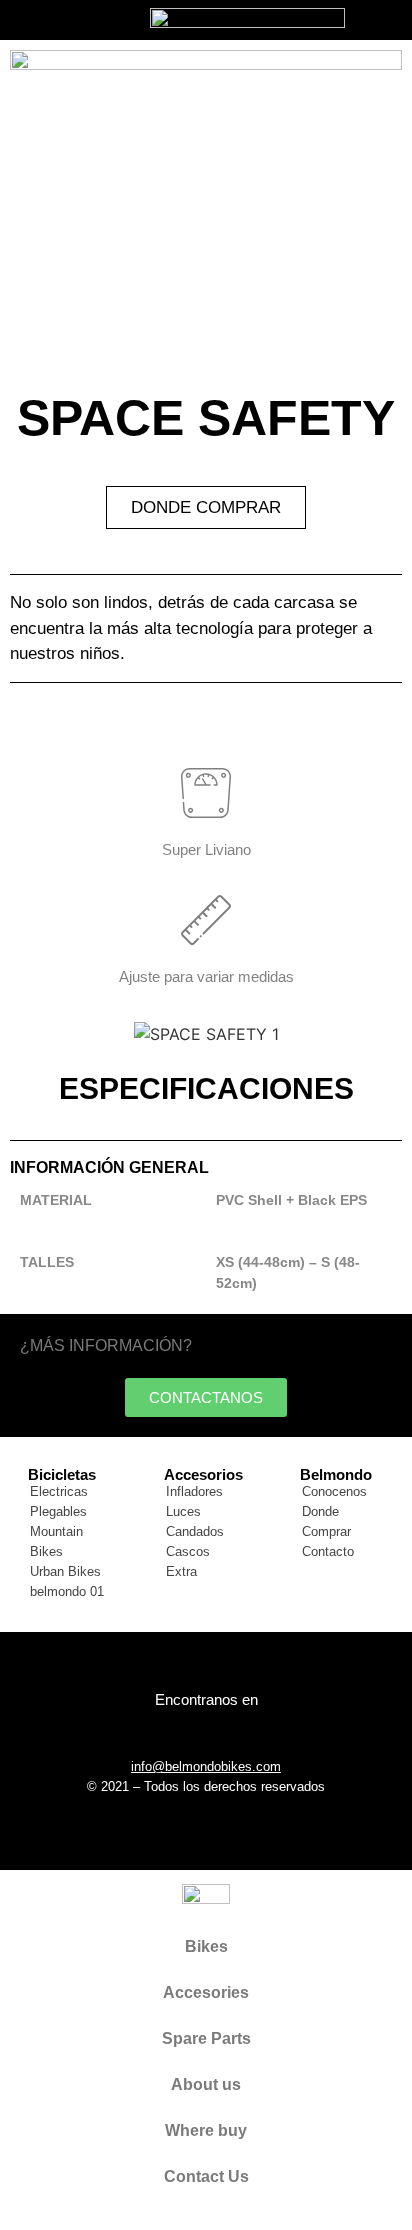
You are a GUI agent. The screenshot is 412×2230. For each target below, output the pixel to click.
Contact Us (206, 2176)
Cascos (188, 1551)
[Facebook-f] (179, 1732)
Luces (183, 1511)
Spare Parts (206, 2038)
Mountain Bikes (56, 1541)
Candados (195, 1531)
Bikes (206, 1946)
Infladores (194, 1491)
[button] (29, 1033)
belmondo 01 (67, 1591)
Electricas (59, 1491)
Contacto (328, 1551)
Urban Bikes (65, 1571)
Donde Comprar (326, 1521)
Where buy (206, 2130)
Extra (181, 1571)
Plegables (58, 1511)
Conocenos (334, 1491)
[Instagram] (234, 1732)
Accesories (206, 1992)
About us (206, 2084)
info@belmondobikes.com (206, 1766)
